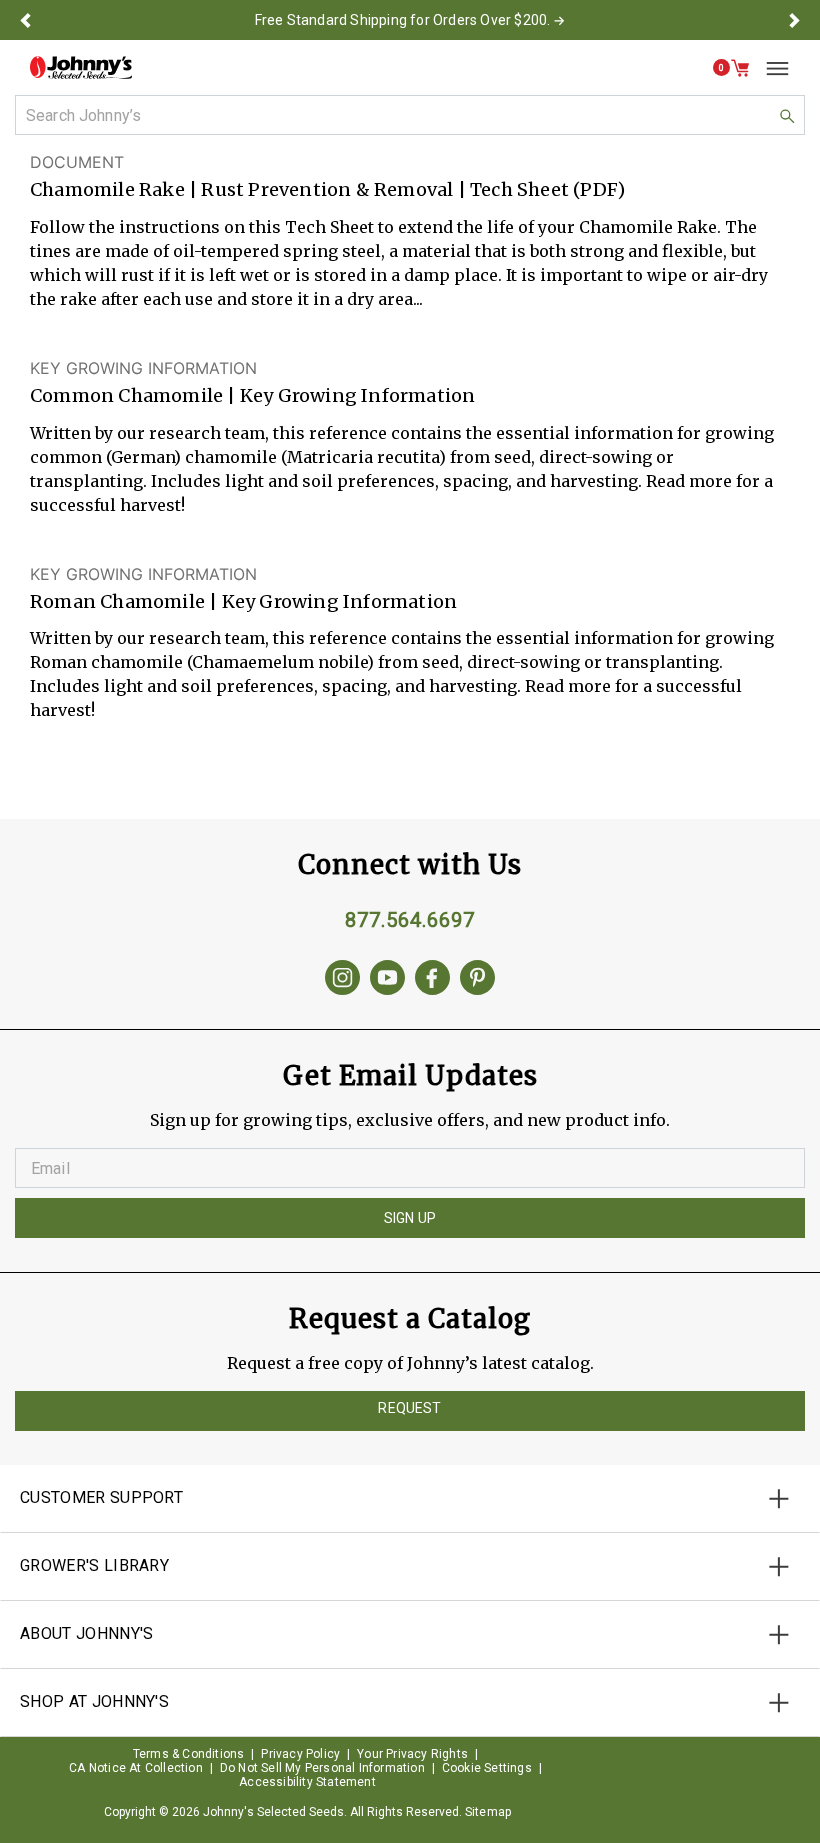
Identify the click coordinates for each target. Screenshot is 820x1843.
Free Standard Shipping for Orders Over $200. (403, 20)
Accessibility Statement (307, 1782)
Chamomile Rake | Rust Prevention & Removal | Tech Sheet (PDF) (327, 189)
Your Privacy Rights (412, 1754)
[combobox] (410, 115)
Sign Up (410, 1218)
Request (409, 1408)
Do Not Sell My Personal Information (322, 1768)
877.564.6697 (410, 920)
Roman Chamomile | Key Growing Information (243, 601)
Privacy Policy (300, 1754)
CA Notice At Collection (136, 1768)
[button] (25, 20)
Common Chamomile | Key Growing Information (252, 395)
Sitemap (488, 1812)
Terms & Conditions (189, 1754)
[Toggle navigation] (770, 68)
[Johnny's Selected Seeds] (81, 67)
